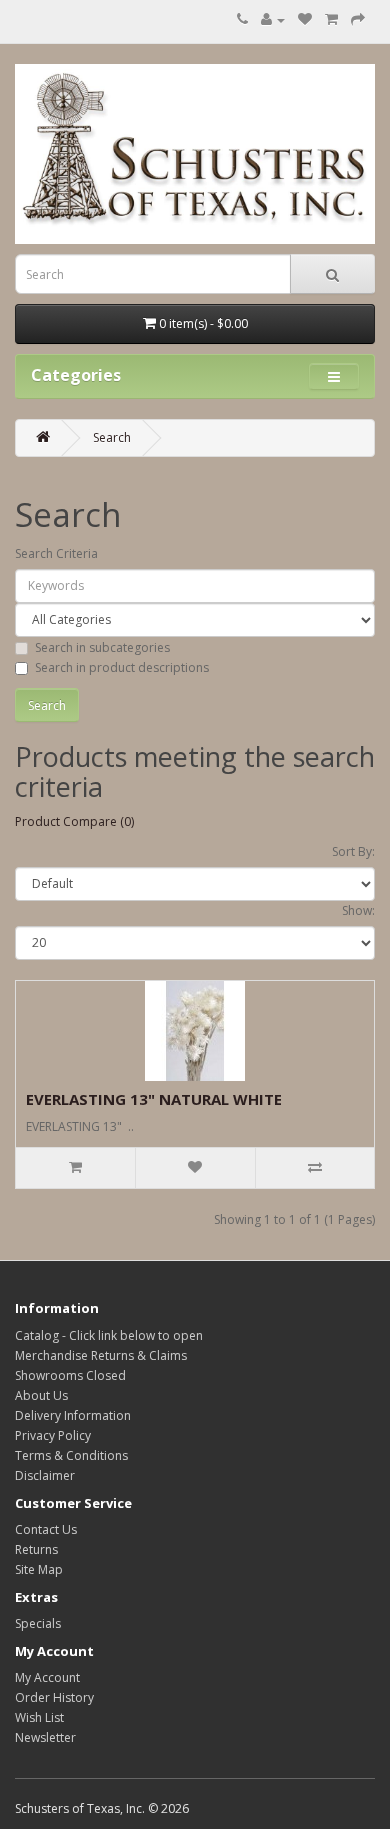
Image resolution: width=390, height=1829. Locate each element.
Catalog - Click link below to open (109, 1335)
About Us (41, 1395)
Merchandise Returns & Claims (101, 1355)
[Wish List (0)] (305, 19)
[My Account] (273, 19)
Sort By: (353, 851)
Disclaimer (45, 1475)
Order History (54, 1697)
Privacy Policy (53, 1435)
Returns (36, 1549)
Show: (358, 910)
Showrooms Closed (70, 1375)
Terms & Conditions (71, 1455)
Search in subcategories (102, 647)
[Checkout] (358, 19)
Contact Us (46, 1529)
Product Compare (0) (74, 821)
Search (112, 437)
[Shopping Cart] (331, 19)
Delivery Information (73, 1415)
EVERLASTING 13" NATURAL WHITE (154, 1099)
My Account (47, 1677)
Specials (38, 1623)
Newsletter (45, 1737)
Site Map (39, 1569)
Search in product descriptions (122, 667)
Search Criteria (56, 553)
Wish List (39, 1717)
